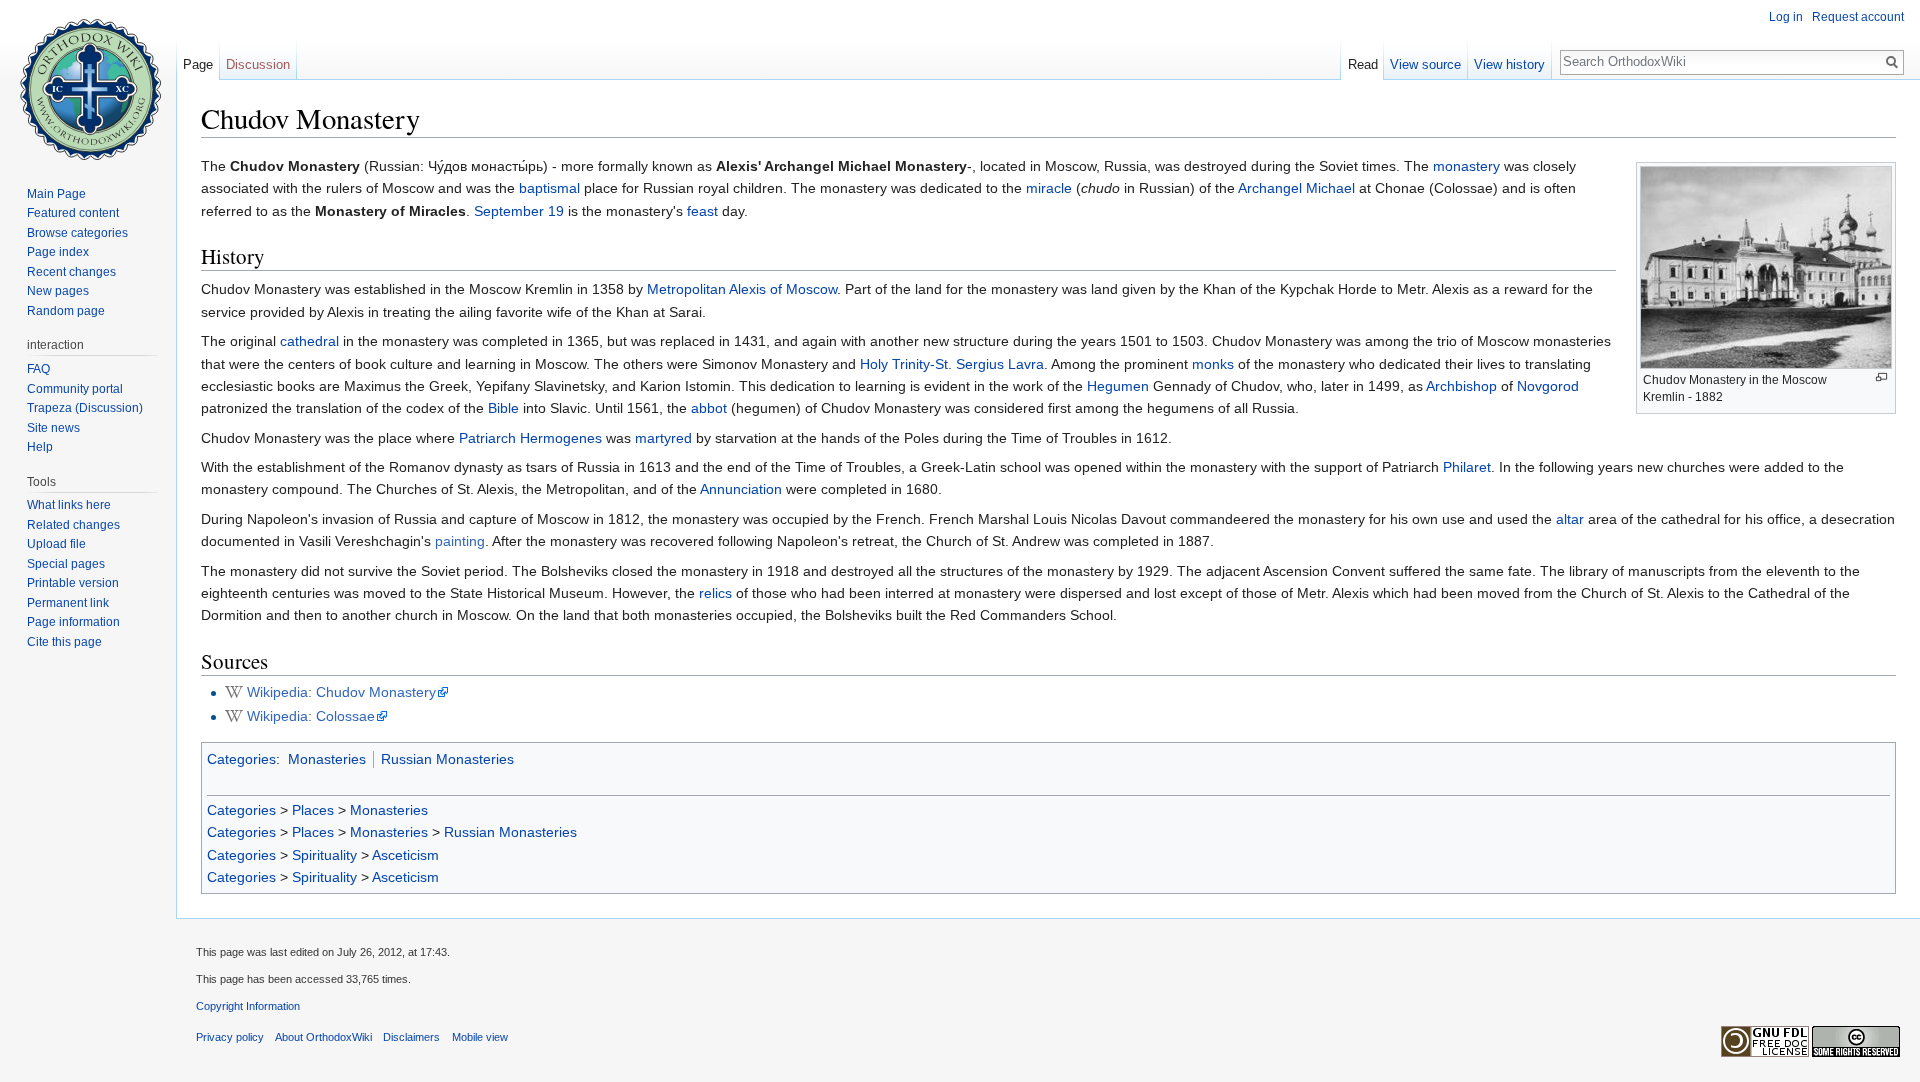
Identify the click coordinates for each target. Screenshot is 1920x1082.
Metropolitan (686, 289)
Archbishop (1461, 386)
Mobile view (480, 1037)
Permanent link (68, 603)
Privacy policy (230, 1037)
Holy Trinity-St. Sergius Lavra (952, 364)
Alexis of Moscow (783, 289)
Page (198, 64)
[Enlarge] (1881, 377)
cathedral (309, 341)
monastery (1466, 166)
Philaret (1467, 467)
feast (702, 211)
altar (1570, 519)
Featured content (73, 213)
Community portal (75, 389)
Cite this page (64, 642)
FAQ (38, 369)
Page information (73, 622)
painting (460, 541)
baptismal (549, 188)
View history (1509, 64)
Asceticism (405, 855)
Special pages (66, 564)
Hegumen (1118, 386)
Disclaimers (411, 1037)
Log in (1786, 17)
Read (1363, 64)
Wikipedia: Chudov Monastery (341, 692)
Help (40, 447)
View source (1425, 64)
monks (1213, 364)
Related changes (73, 525)
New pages (58, 291)
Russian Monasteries (447, 759)
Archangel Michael (1296, 188)
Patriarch (487, 438)
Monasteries (327, 759)
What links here (69, 505)
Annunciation (741, 489)
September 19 (519, 211)
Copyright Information (248, 1006)
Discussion (258, 64)
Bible (503, 408)
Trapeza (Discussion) (85, 408)
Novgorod (1548, 386)
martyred (663, 438)
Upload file (56, 544)
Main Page (56, 194)
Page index (58, 252)
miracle (1049, 188)
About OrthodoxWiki (323, 1037)
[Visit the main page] (88, 80)
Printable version (73, 583)
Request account (1858, 17)
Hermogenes (561, 438)
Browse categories (77, 233)
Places (313, 810)
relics (715, 593)
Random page (66, 311)
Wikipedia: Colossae (311, 716)
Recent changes (71, 272)
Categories (241, 759)
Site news (53, 428)
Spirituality (324, 855)
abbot (709, 408)
